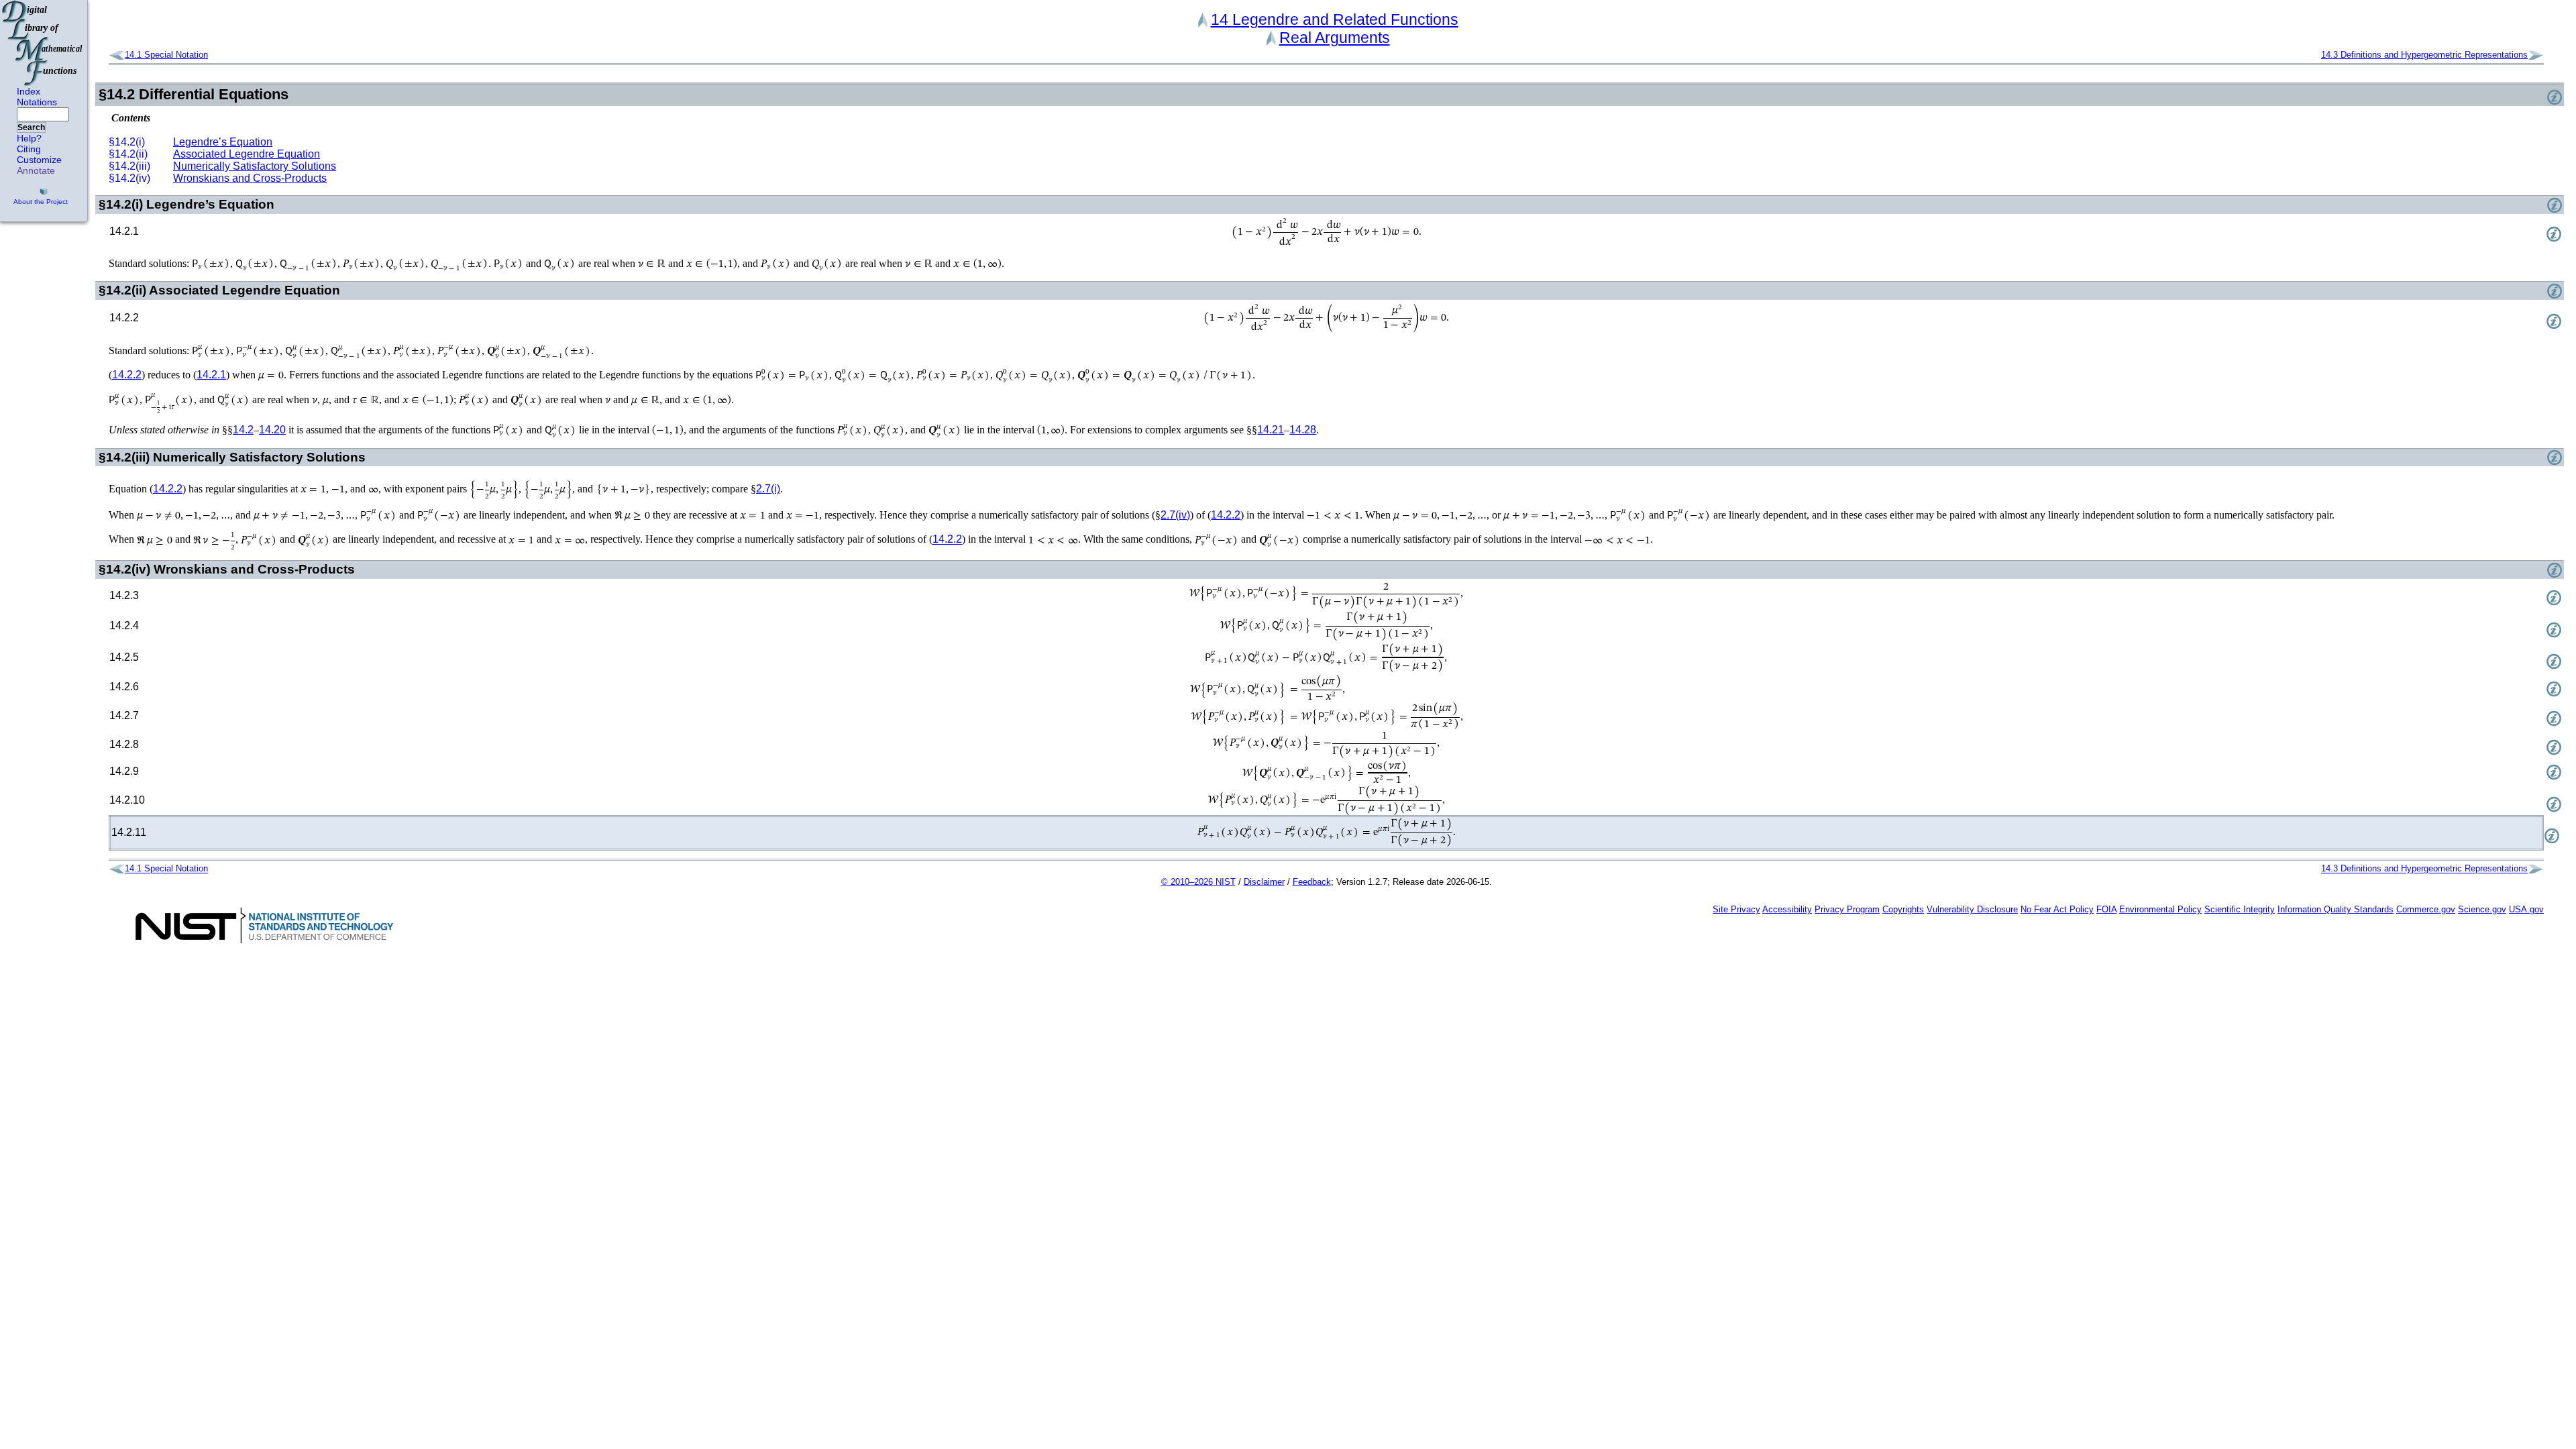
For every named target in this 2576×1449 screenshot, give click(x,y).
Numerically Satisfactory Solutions (255, 166)
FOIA (2106, 909)
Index (29, 91)
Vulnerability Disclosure (1972, 909)
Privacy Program (1847, 909)
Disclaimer (1264, 882)
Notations (37, 102)
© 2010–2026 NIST (1198, 882)
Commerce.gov (2426, 909)
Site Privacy (1736, 909)
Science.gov (2482, 909)
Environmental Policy (2160, 909)
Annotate (36, 170)
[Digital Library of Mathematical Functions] (43, 43)
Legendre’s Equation (223, 142)
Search (31, 127)
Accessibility (1787, 909)
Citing (29, 149)
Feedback (1312, 882)
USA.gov (2526, 909)
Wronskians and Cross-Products (250, 178)
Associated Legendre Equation (247, 154)
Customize (39, 160)
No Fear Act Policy (2057, 909)
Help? (29, 138)
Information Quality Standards (2336, 909)
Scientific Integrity (2240, 909)
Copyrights (1903, 909)
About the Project (41, 202)
